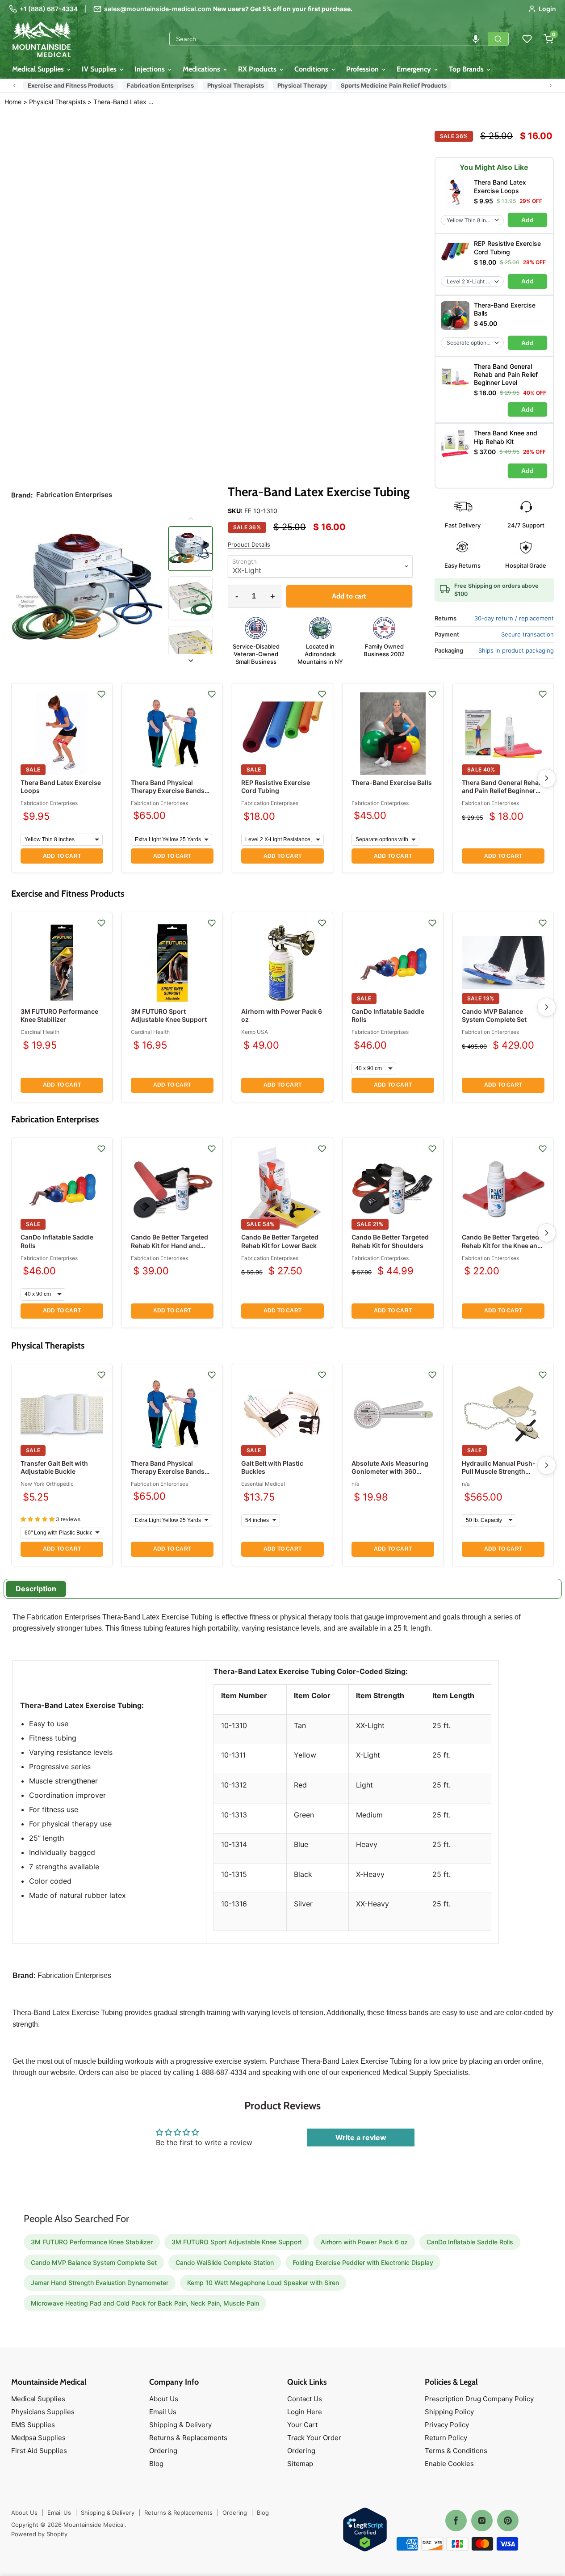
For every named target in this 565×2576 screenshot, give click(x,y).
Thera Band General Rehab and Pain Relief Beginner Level (502, 791)
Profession (363, 69)
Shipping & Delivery (180, 2425)
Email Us (163, 2412)
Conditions (312, 69)
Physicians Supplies (43, 2412)
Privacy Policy (447, 2425)
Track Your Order (314, 2438)
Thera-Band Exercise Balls (392, 782)
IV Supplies (100, 69)
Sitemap (300, 2464)
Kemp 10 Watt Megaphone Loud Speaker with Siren (263, 2283)
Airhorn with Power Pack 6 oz (364, 2242)
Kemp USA (255, 1032)
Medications (202, 69)
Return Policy (446, 2438)
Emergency (415, 69)
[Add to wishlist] (101, 694)
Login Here (305, 2412)
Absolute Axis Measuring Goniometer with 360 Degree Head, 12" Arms (390, 1471)
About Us (164, 2399)
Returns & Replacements (188, 2438)
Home (13, 102)
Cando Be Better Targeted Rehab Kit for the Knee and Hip (502, 1245)
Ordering (163, 2451)
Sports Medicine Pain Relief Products (394, 85)
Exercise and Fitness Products (71, 85)
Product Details (249, 545)
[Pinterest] (508, 2521)
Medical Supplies (39, 69)
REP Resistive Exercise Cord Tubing (276, 786)
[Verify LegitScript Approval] (365, 2530)
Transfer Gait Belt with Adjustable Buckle (54, 1467)
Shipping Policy (449, 2412)
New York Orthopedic (47, 1484)
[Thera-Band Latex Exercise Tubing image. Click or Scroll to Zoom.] (87, 589)
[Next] (547, 778)
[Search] (498, 39)
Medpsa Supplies (38, 2438)
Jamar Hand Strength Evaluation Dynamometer (100, 2283)
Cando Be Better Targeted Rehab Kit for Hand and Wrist (169, 1245)
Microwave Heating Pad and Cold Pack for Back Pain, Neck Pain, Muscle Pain (145, 2303)
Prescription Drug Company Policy (479, 2399)
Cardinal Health (40, 1032)
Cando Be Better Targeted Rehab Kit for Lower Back (280, 1241)
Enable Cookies (449, 2464)
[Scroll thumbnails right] (190, 661)
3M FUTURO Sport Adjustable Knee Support (169, 1015)
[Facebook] (456, 2521)
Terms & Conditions (456, 2451)
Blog (156, 2464)
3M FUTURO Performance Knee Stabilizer (59, 1015)
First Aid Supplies (39, 2451)
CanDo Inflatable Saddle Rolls (470, 2242)
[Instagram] (482, 2521)
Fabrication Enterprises (160, 85)
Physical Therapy (302, 85)
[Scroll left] (14, 85)
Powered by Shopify (39, 2534)
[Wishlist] (527, 39)
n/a (356, 1484)
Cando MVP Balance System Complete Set (494, 1015)
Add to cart (62, 856)
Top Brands (467, 69)
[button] (476, 39)
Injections (151, 69)
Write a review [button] (361, 2138)
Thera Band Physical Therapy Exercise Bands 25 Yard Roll (168, 791)
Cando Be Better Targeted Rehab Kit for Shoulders (390, 1241)
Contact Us (305, 2399)
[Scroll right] (551, 85)
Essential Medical (263, 1484)
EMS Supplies (33, 2425)
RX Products (258, 69)
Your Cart (302, 2425)
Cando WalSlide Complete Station (225, 2262)
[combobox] (329, 39)
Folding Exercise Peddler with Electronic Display (363, 2262)
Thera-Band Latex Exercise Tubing (123, 102)
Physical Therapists (236, 85)
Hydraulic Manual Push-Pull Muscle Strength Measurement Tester (499, 1471)
